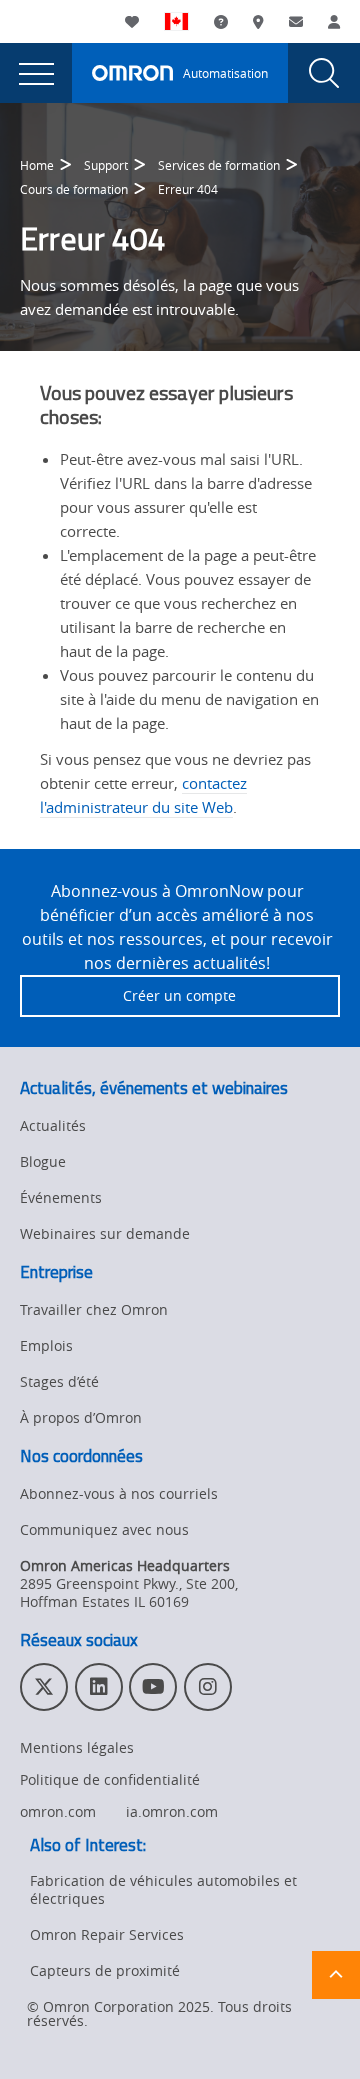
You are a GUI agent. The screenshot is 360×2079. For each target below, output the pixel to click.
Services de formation (219, 165)
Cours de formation (74, 189)
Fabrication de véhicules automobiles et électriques (163, 1889)
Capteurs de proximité (105, 1970)
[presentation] (36, 73)
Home (37, 165)
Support (106, 165)
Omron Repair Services (107, 1934)
